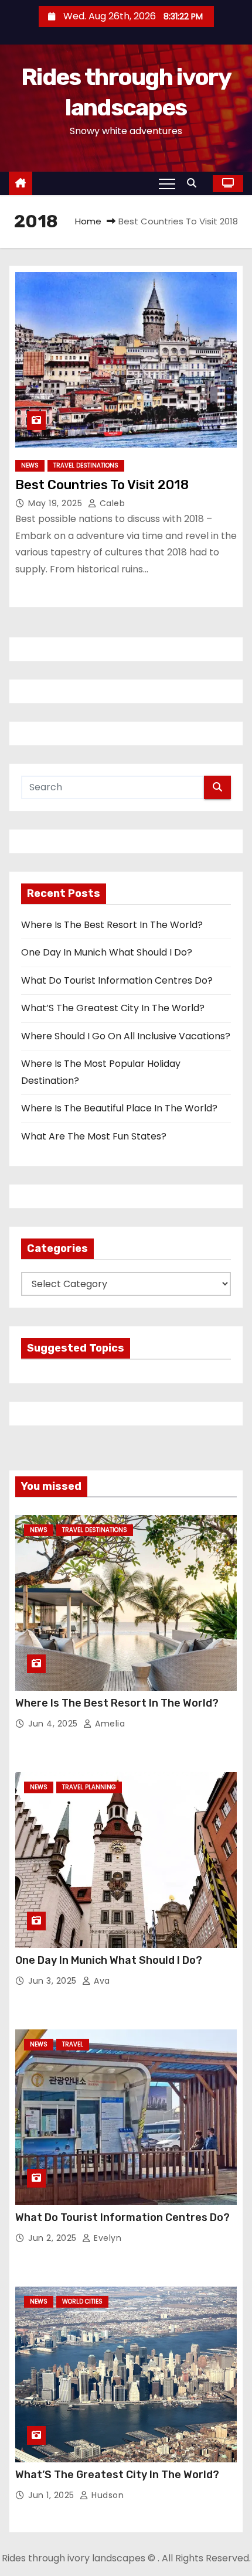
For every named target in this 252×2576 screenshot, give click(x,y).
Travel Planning (89, 1787)
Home (88, 221)
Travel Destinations (86, 465)
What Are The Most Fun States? (94, 1136)
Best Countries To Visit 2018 (102, 485)
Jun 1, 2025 (52, 2495)
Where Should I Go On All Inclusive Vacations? (126, 1036)
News (30, 465)
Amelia (109, 1724)
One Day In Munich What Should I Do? (107, 952)
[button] (195, 183)
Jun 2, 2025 (54, 2238)
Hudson (106, 2495)
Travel (73, 2044)
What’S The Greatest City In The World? (113, 1008)
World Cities (82, 2302)
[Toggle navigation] (167, 183)
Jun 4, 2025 (54, 1724)
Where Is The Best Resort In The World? (112, 925)
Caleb (111, 503)
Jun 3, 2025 (54, 1981)
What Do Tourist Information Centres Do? (117, 980)
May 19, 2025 (57, 503)
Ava (101, 1981)
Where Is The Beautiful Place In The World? (119, 1108)
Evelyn (106, 2238)
